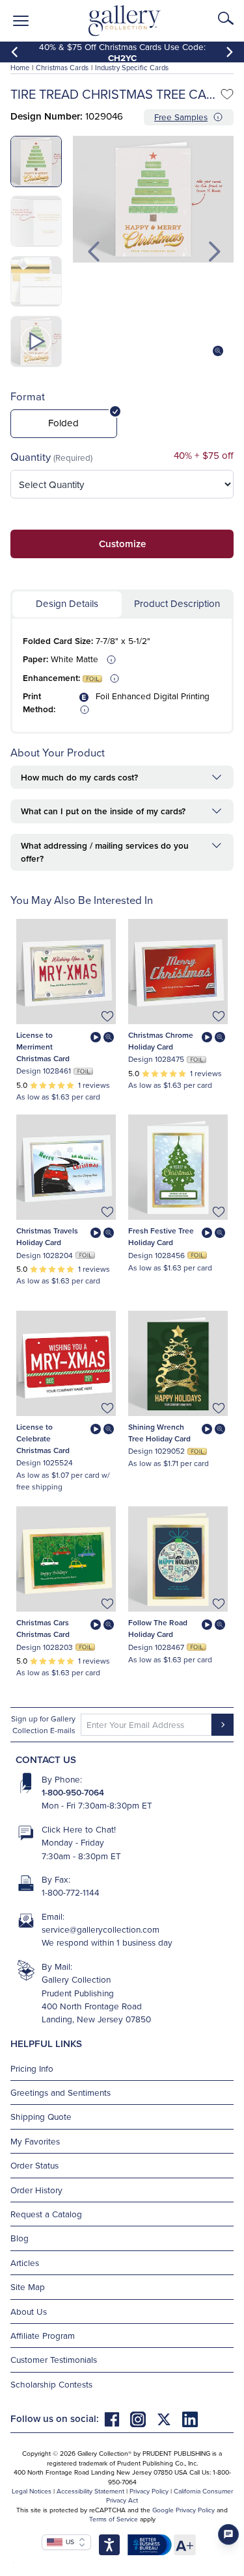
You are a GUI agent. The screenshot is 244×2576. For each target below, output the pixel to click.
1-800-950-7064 (73, 1792)
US (68, 2542)
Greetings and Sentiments (61, 2092)
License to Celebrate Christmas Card (43, 1438)
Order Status (34, 2165)
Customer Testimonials (54, 2359)
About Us (29, 2311)
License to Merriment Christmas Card (43, 1047)
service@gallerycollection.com (101, 1929)
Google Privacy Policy (183, 2510)
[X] (169, 2418)
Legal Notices (32, 2491)
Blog (20, 2238)
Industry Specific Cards (132, 68)
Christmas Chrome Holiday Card (161, 1041)
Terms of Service (114, 2519)
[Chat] (228, 2534)
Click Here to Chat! (79, 1829)
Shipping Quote (41, 2116)
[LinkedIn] (190, 2418)
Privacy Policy (149, 2491)
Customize (122, 544)
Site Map (28, 2286)
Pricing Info (32, 2068)
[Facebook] (117, 2418)
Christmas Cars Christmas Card (43, 1628)
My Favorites (35, 2141)
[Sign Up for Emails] (223, 1725)
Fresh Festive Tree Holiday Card (161, 1236)
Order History (36, 2190)
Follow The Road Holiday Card (158, 1628)
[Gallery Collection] (125, 21)
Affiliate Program (43, 2335)
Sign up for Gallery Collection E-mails (43, 1724)
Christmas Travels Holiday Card (47, 1236)
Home (20, 68)
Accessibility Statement (90, 2491)
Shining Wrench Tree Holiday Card (159, 1433)
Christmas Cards (62, 68)
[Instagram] (143, 2418)
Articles (25, 2262)
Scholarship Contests (51, 2384)
